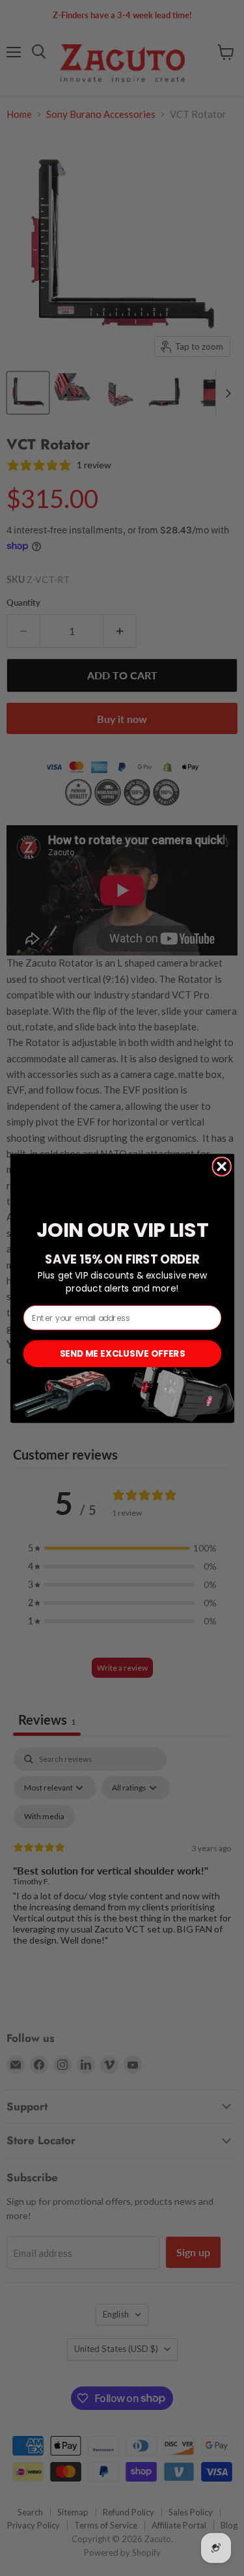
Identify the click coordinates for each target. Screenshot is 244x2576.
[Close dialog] (222, 1166)
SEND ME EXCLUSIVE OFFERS (122, 1353)
